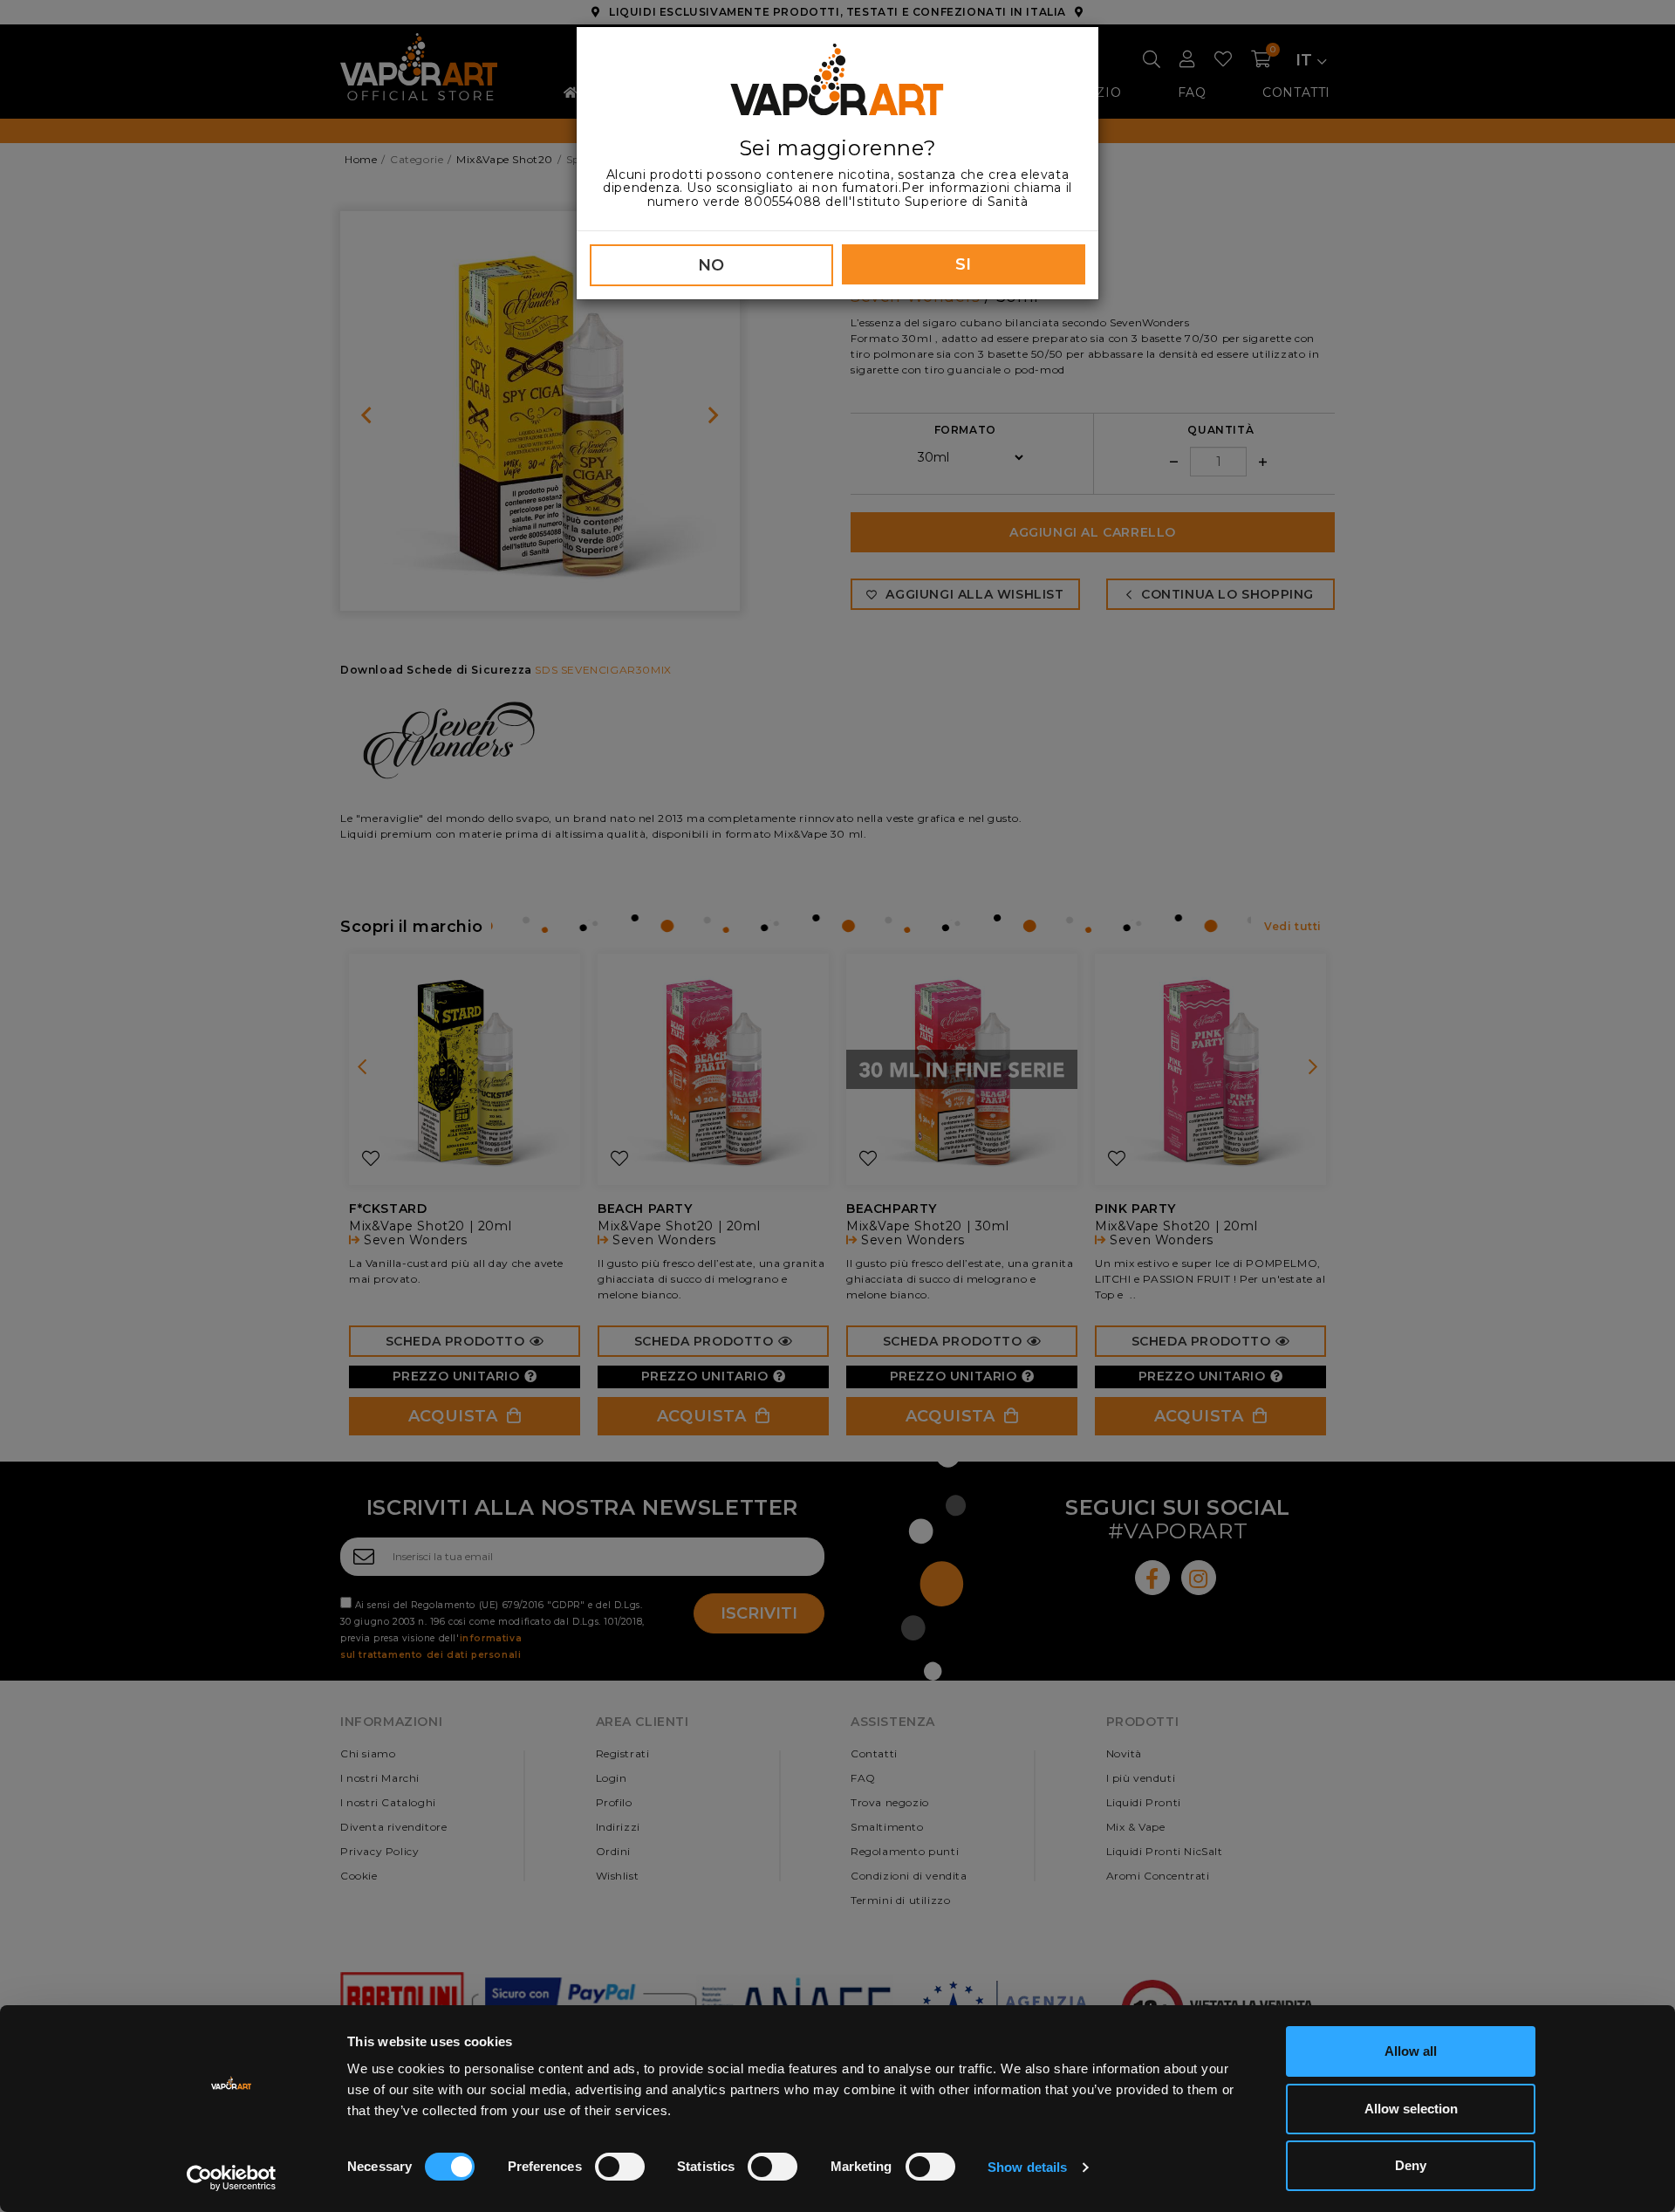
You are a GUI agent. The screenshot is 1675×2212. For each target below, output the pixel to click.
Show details (1027, 2167)
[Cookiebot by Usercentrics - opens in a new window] (232, 2178)
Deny (1411, 2165)
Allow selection (1411, 2109)
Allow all (1411, 2051)
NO (711, 265)
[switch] (620, 2167)
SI (964, 264)
